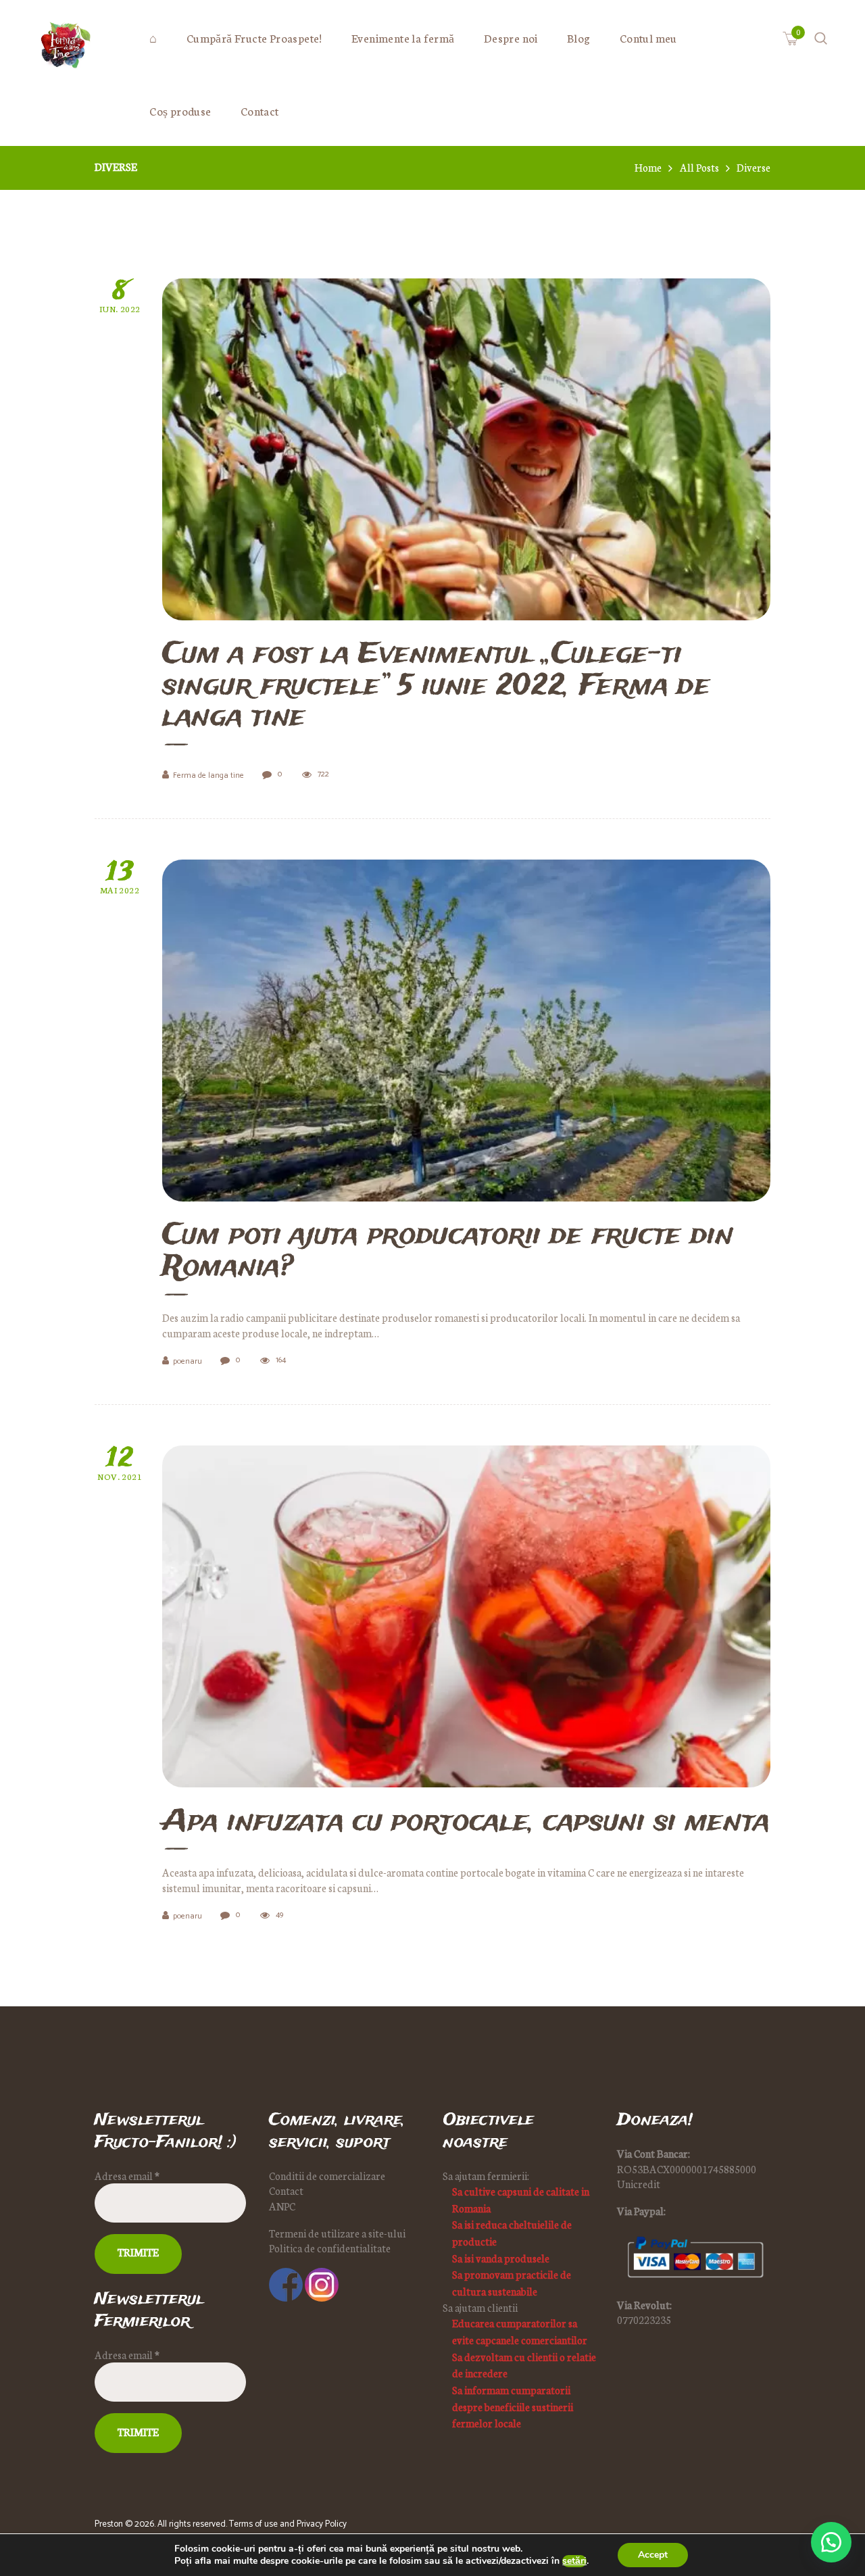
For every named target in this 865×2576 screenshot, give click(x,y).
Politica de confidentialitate (330, 2248)
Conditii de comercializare (327, 2176)
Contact (286, 2190)
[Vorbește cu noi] (831, 2542)
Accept (653, 2555)
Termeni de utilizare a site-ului (337, 2233)
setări (574, 2561)
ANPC (282, 2206)
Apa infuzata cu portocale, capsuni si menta (466, 1823)
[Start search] (542, 1469)
